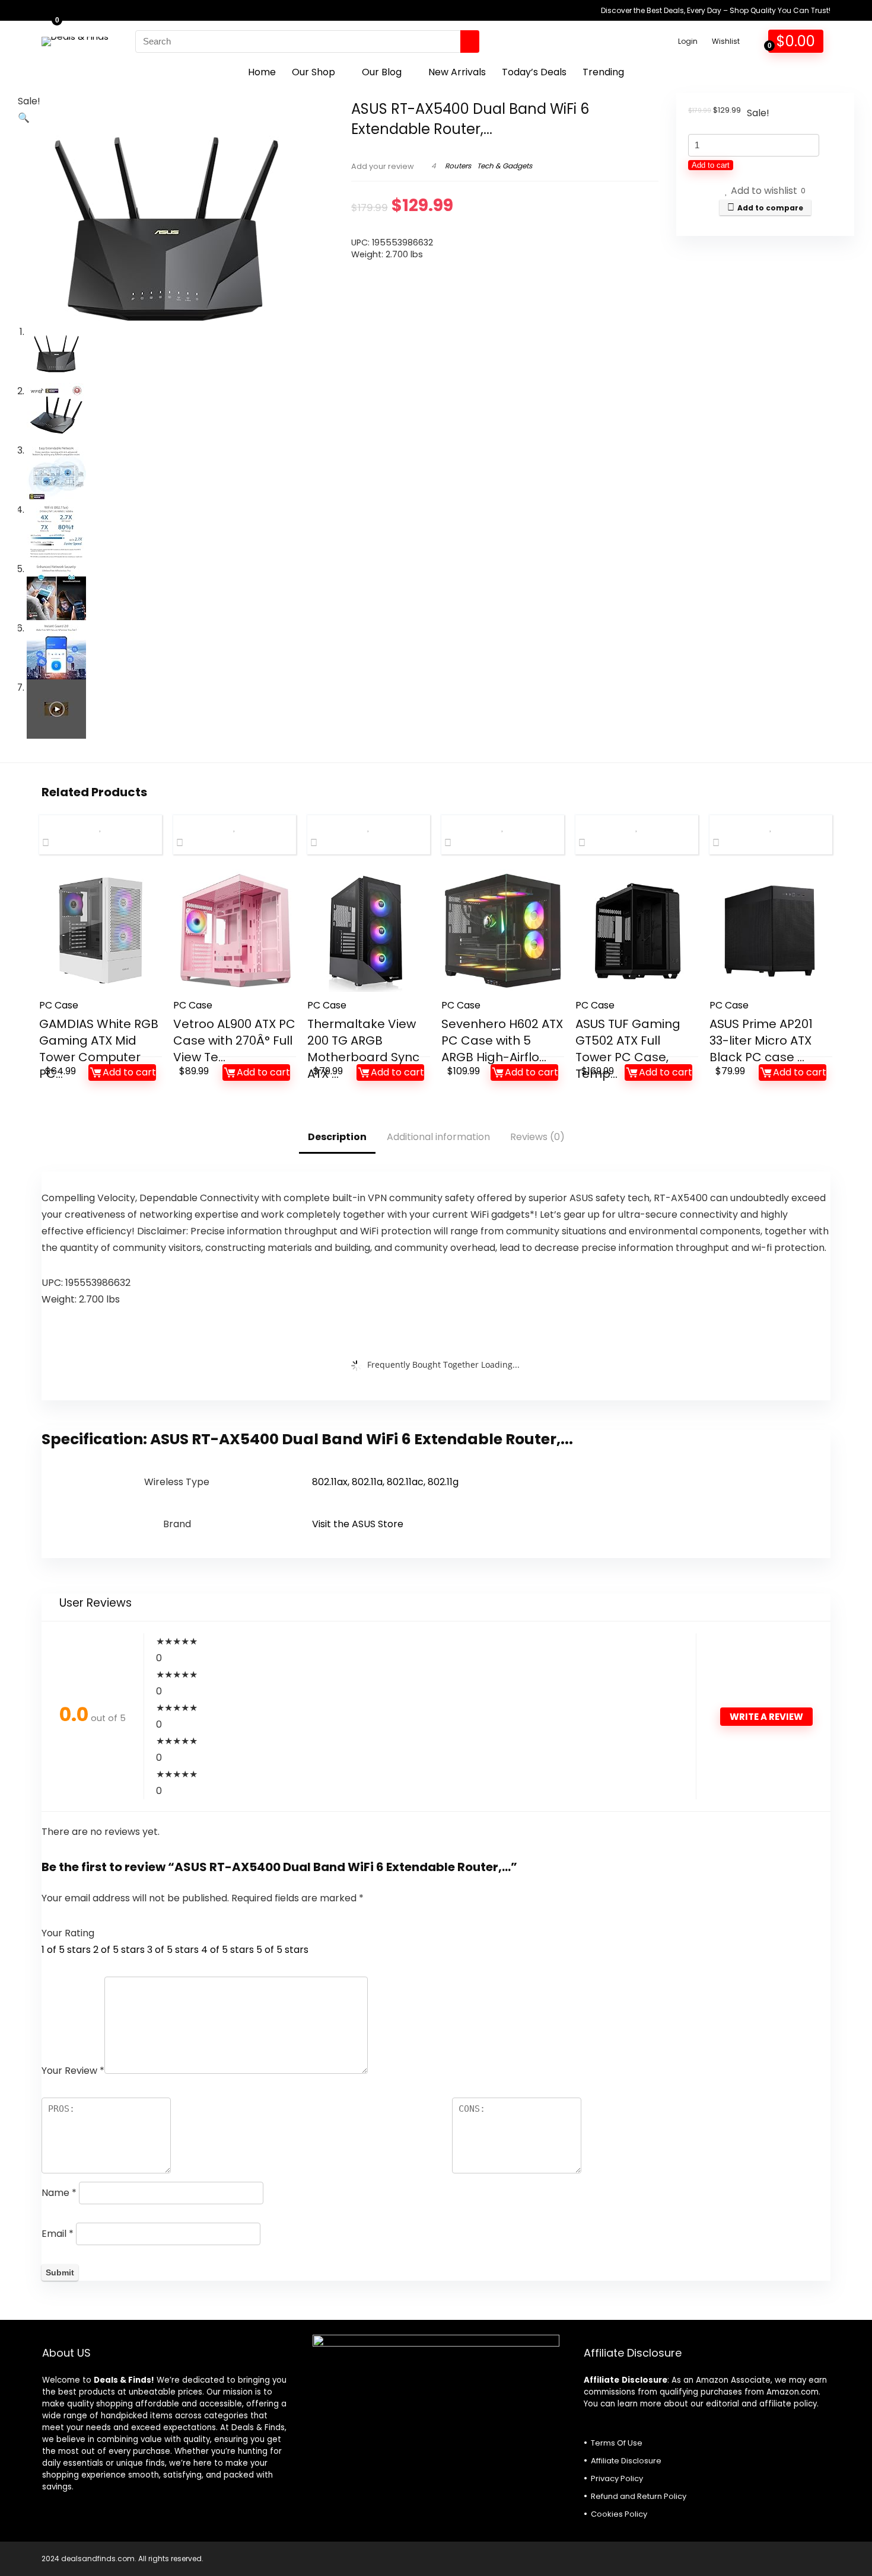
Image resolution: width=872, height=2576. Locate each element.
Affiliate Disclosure (626, 2461)
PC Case (59, 1005)
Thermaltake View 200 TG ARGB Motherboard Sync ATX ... (363, 1049)
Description (337, 1137)
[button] (24, 118)
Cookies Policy (619, 2514)
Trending (603, 72)
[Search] (470, 42)
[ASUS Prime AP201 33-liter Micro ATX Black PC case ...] (771, 931)
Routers (458, 166)
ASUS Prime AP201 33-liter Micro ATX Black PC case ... (761, 1040)
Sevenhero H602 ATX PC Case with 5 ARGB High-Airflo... (502, 1040)
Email (58, 2234)
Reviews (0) (537, 1137)
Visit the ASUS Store (358, 1524)
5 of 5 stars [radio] (282, 1950)
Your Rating (68, 1933)
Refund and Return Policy (639, 2496)
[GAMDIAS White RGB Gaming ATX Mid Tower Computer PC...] (101, 931)
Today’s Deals (534, 72)
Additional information (438, 1137)
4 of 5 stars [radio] (227, 1950)
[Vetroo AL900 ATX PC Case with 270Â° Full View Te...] (235, 931)
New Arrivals (457, 72)
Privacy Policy (617, 2478)
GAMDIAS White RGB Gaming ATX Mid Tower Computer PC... (99, 1049)
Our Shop (314, 72)
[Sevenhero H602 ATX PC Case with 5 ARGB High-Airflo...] (503, 931)
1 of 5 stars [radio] (66, 1950)
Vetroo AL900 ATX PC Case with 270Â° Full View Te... (234, 1040)
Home (262, 72)
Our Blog (382, 72)
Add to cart (711, 165)
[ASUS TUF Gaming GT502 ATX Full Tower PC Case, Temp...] (637, 931)
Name (59, 2193)
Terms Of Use (617, 2443)
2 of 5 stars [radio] (119, 1950)
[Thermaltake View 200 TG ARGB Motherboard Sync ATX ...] (369, 931)
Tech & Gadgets (505, 166)
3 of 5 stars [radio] (173, 1950)
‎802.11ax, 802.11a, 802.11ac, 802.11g (385, 1482)
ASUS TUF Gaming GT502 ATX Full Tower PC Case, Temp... (628, 1049)
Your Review (73, 2071)
